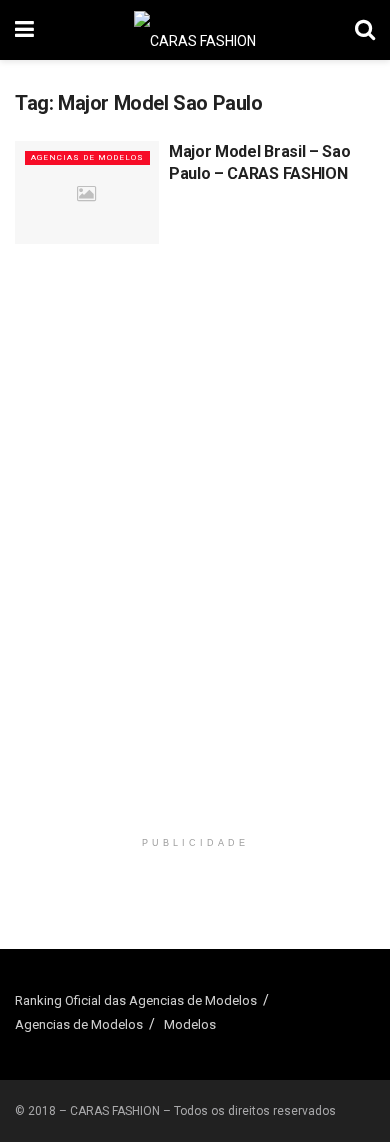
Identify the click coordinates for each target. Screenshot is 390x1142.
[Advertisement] (195, 404)
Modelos (190, 1024)
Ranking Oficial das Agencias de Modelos (136, 1000)
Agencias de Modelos (87, 157)
